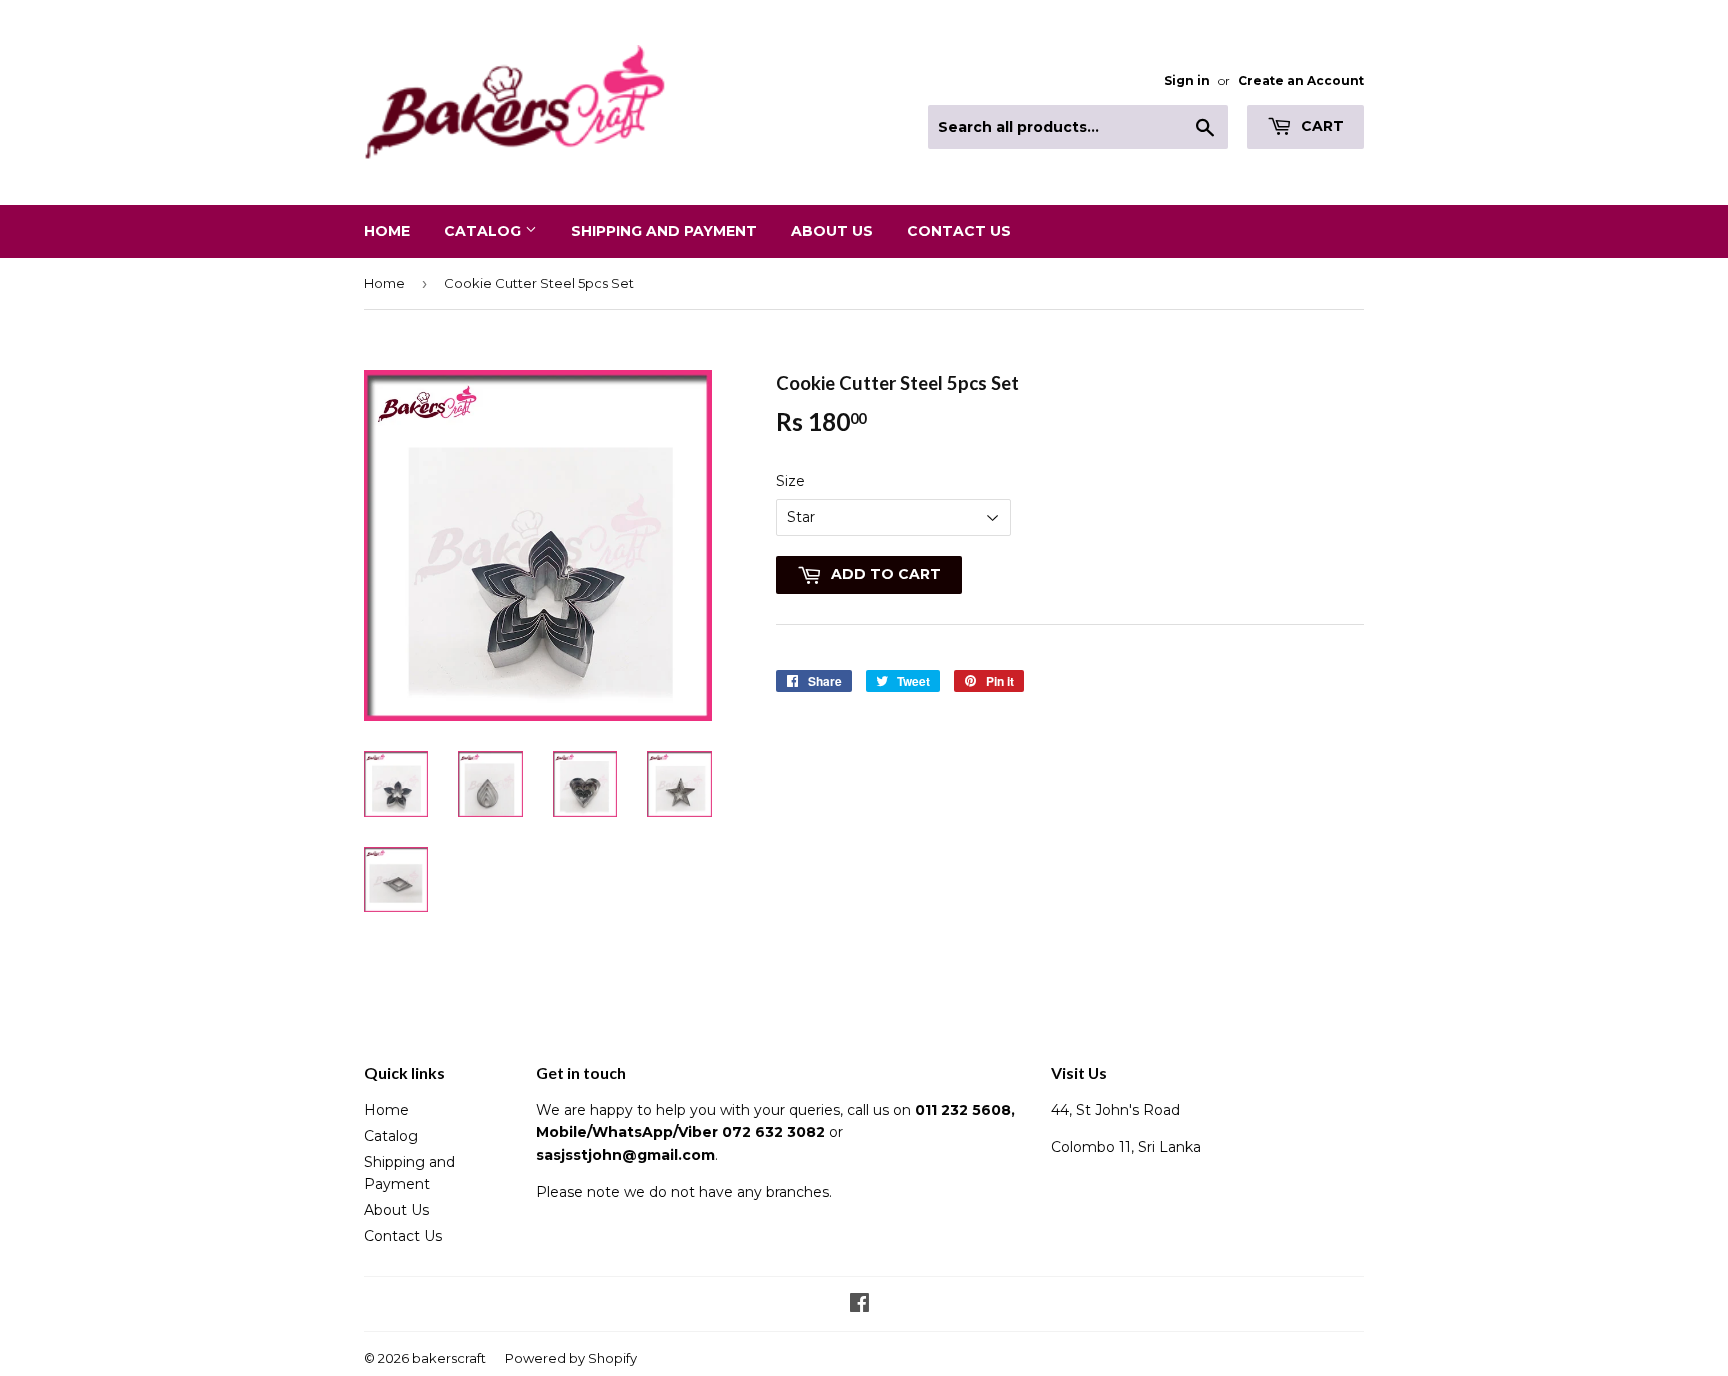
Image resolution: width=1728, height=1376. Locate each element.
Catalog (484, 231)
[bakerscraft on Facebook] (859, 1305)
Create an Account (1301, 80)
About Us (832, 231)
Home (387, 231)
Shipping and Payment (664, 231)
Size (790, 481)
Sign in (1187, 80)
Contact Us (959, 231)
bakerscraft (449, 1358)
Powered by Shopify (571, 1358)
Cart (1320, 126)
